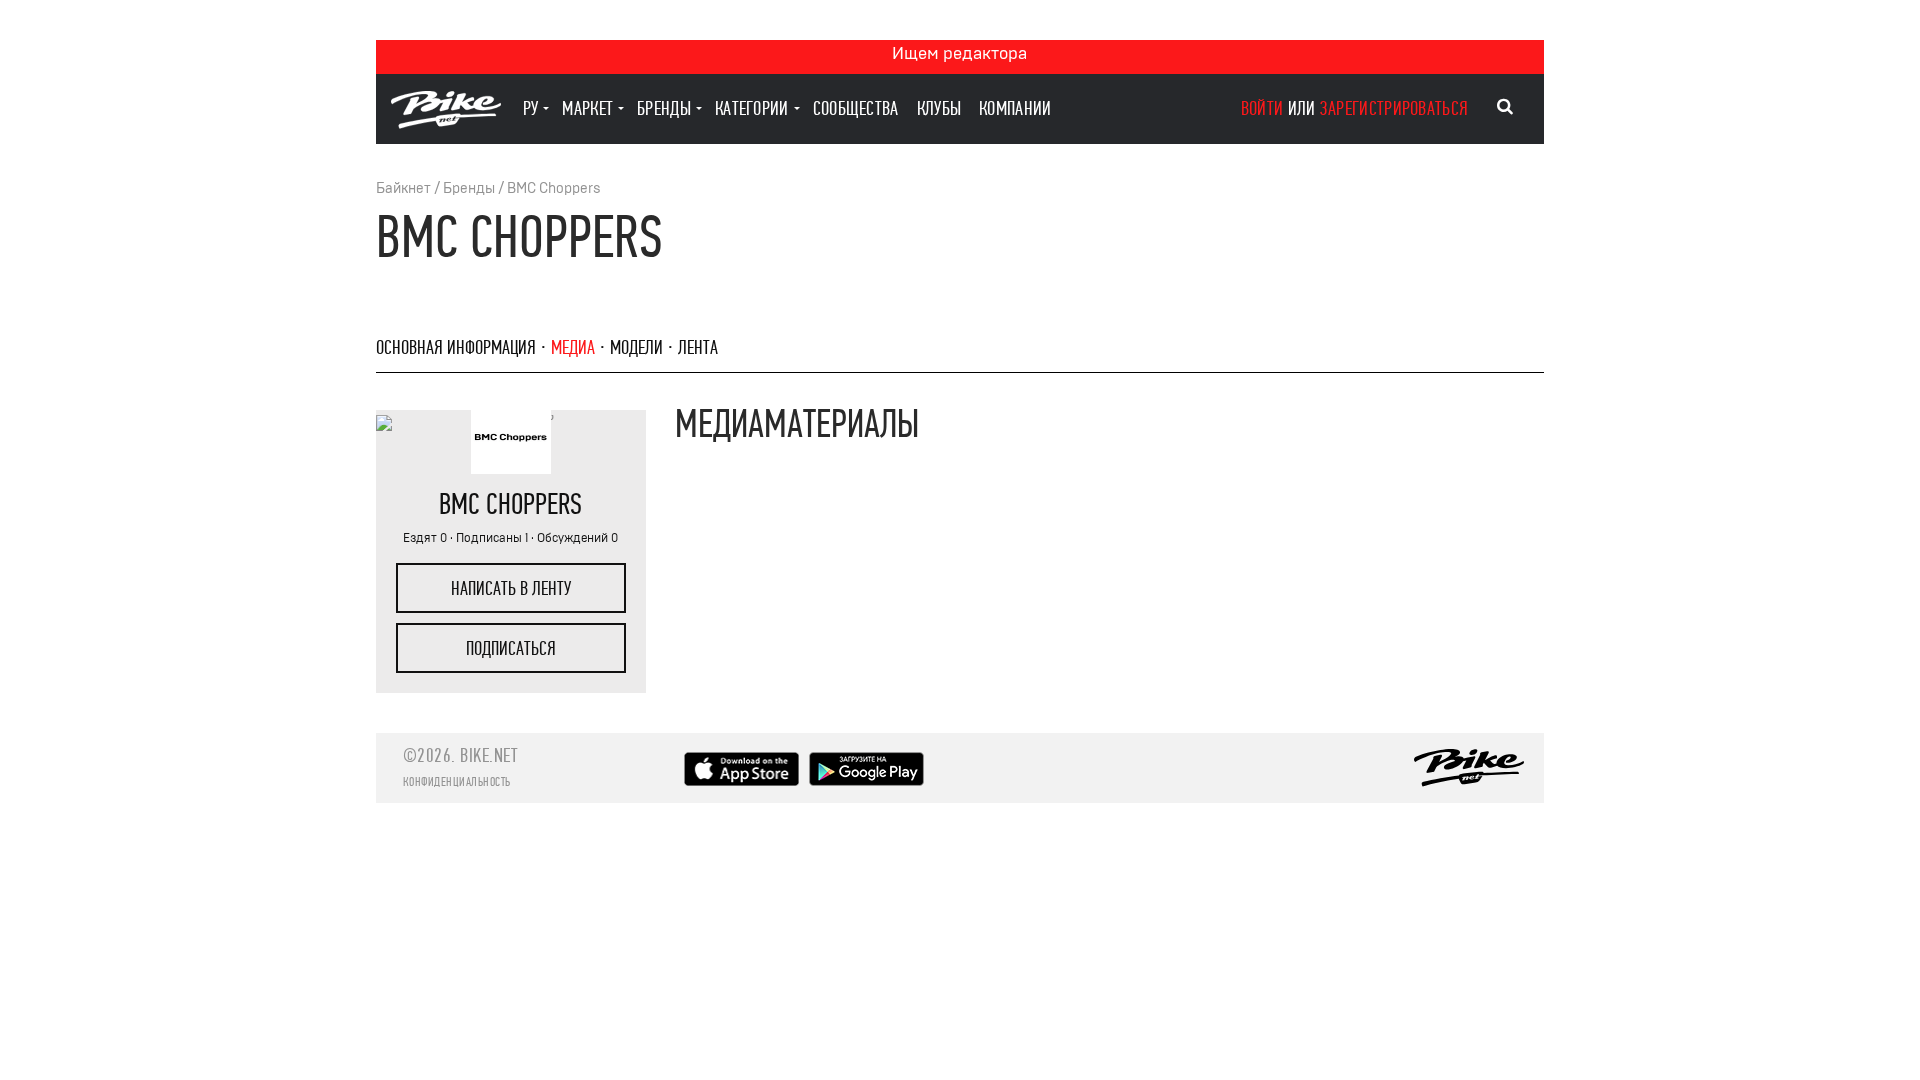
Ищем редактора (959, 53)
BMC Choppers (554, 188)
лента (698, 347)
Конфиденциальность (457, 782)
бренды (664, 108)
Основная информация (456, 347)
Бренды (469, 188)
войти (1262, 108)
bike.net (488, 755)
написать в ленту (511, 588)
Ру (531, 108)
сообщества (856, 108)
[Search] (1505, 107)
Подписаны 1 (492, 538)
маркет (587, 108)
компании (1015, 108)
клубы (939, 108)
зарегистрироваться (1394, 108)
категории (752, 108)
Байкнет (403, 188)
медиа (573, 347)
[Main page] (446, 123)
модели (636, 347)
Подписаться (511, 648)
